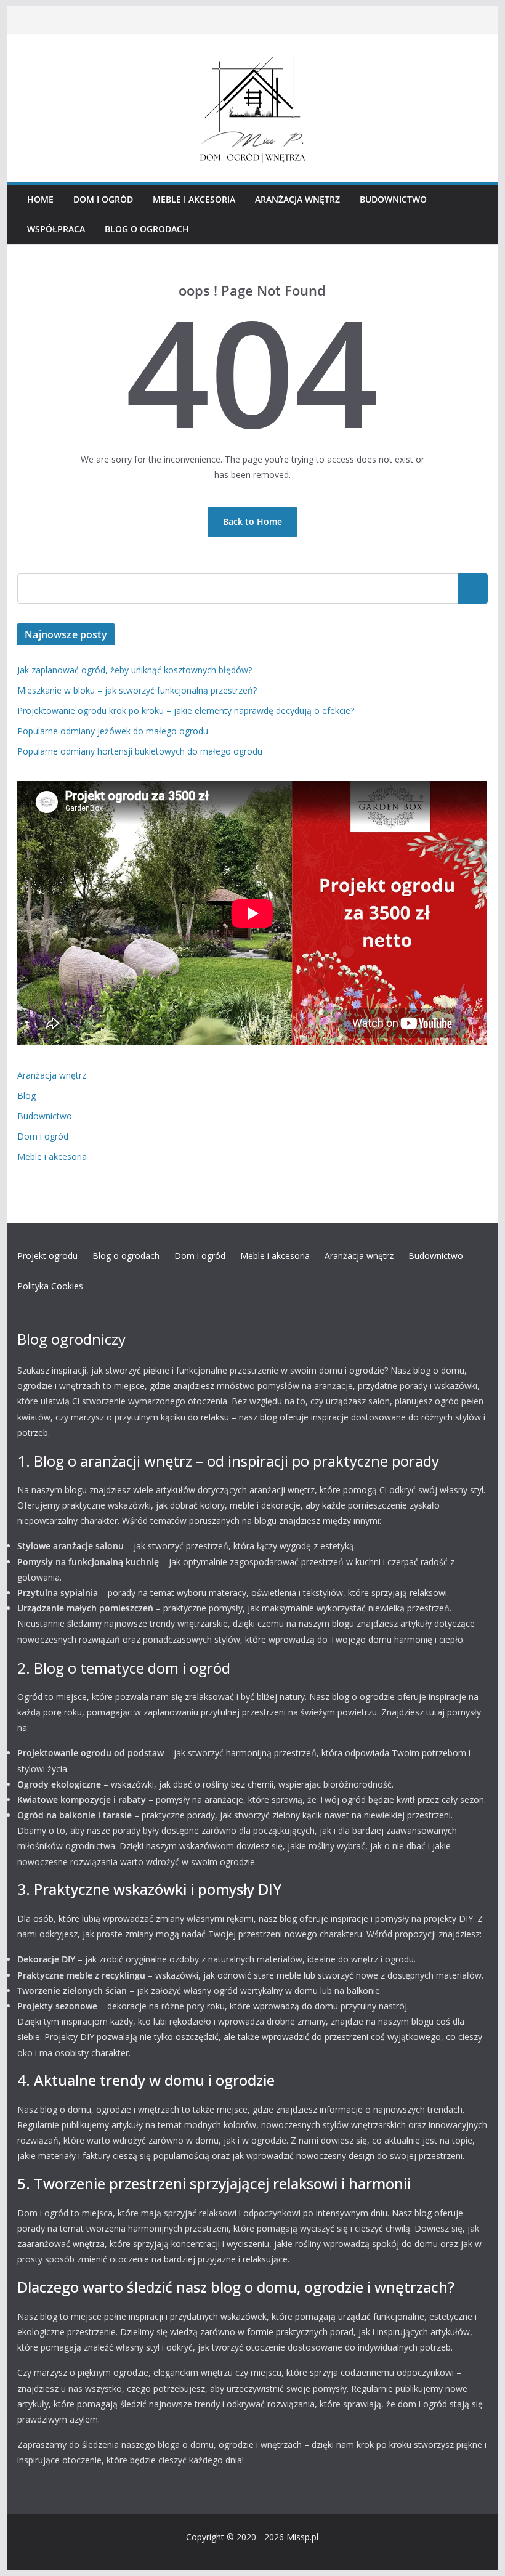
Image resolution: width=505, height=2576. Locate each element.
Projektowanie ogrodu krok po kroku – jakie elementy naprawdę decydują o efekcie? (186, 711)
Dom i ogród (103, 199)
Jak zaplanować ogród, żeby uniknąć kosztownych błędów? (135, 670)
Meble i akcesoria (194, 199)
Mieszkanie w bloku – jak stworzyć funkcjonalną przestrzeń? (137, 690)
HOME (40, 199)
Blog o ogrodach (147, 229)
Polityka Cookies (50, 1286)
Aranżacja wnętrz (297, 199)
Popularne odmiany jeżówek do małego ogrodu (113, 731)
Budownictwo (393, 199)
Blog (26, 1096)
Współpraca (56, 229)
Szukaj (473, 588)
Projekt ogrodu (47, 1256)
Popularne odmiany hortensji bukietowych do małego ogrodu (140, 751)
